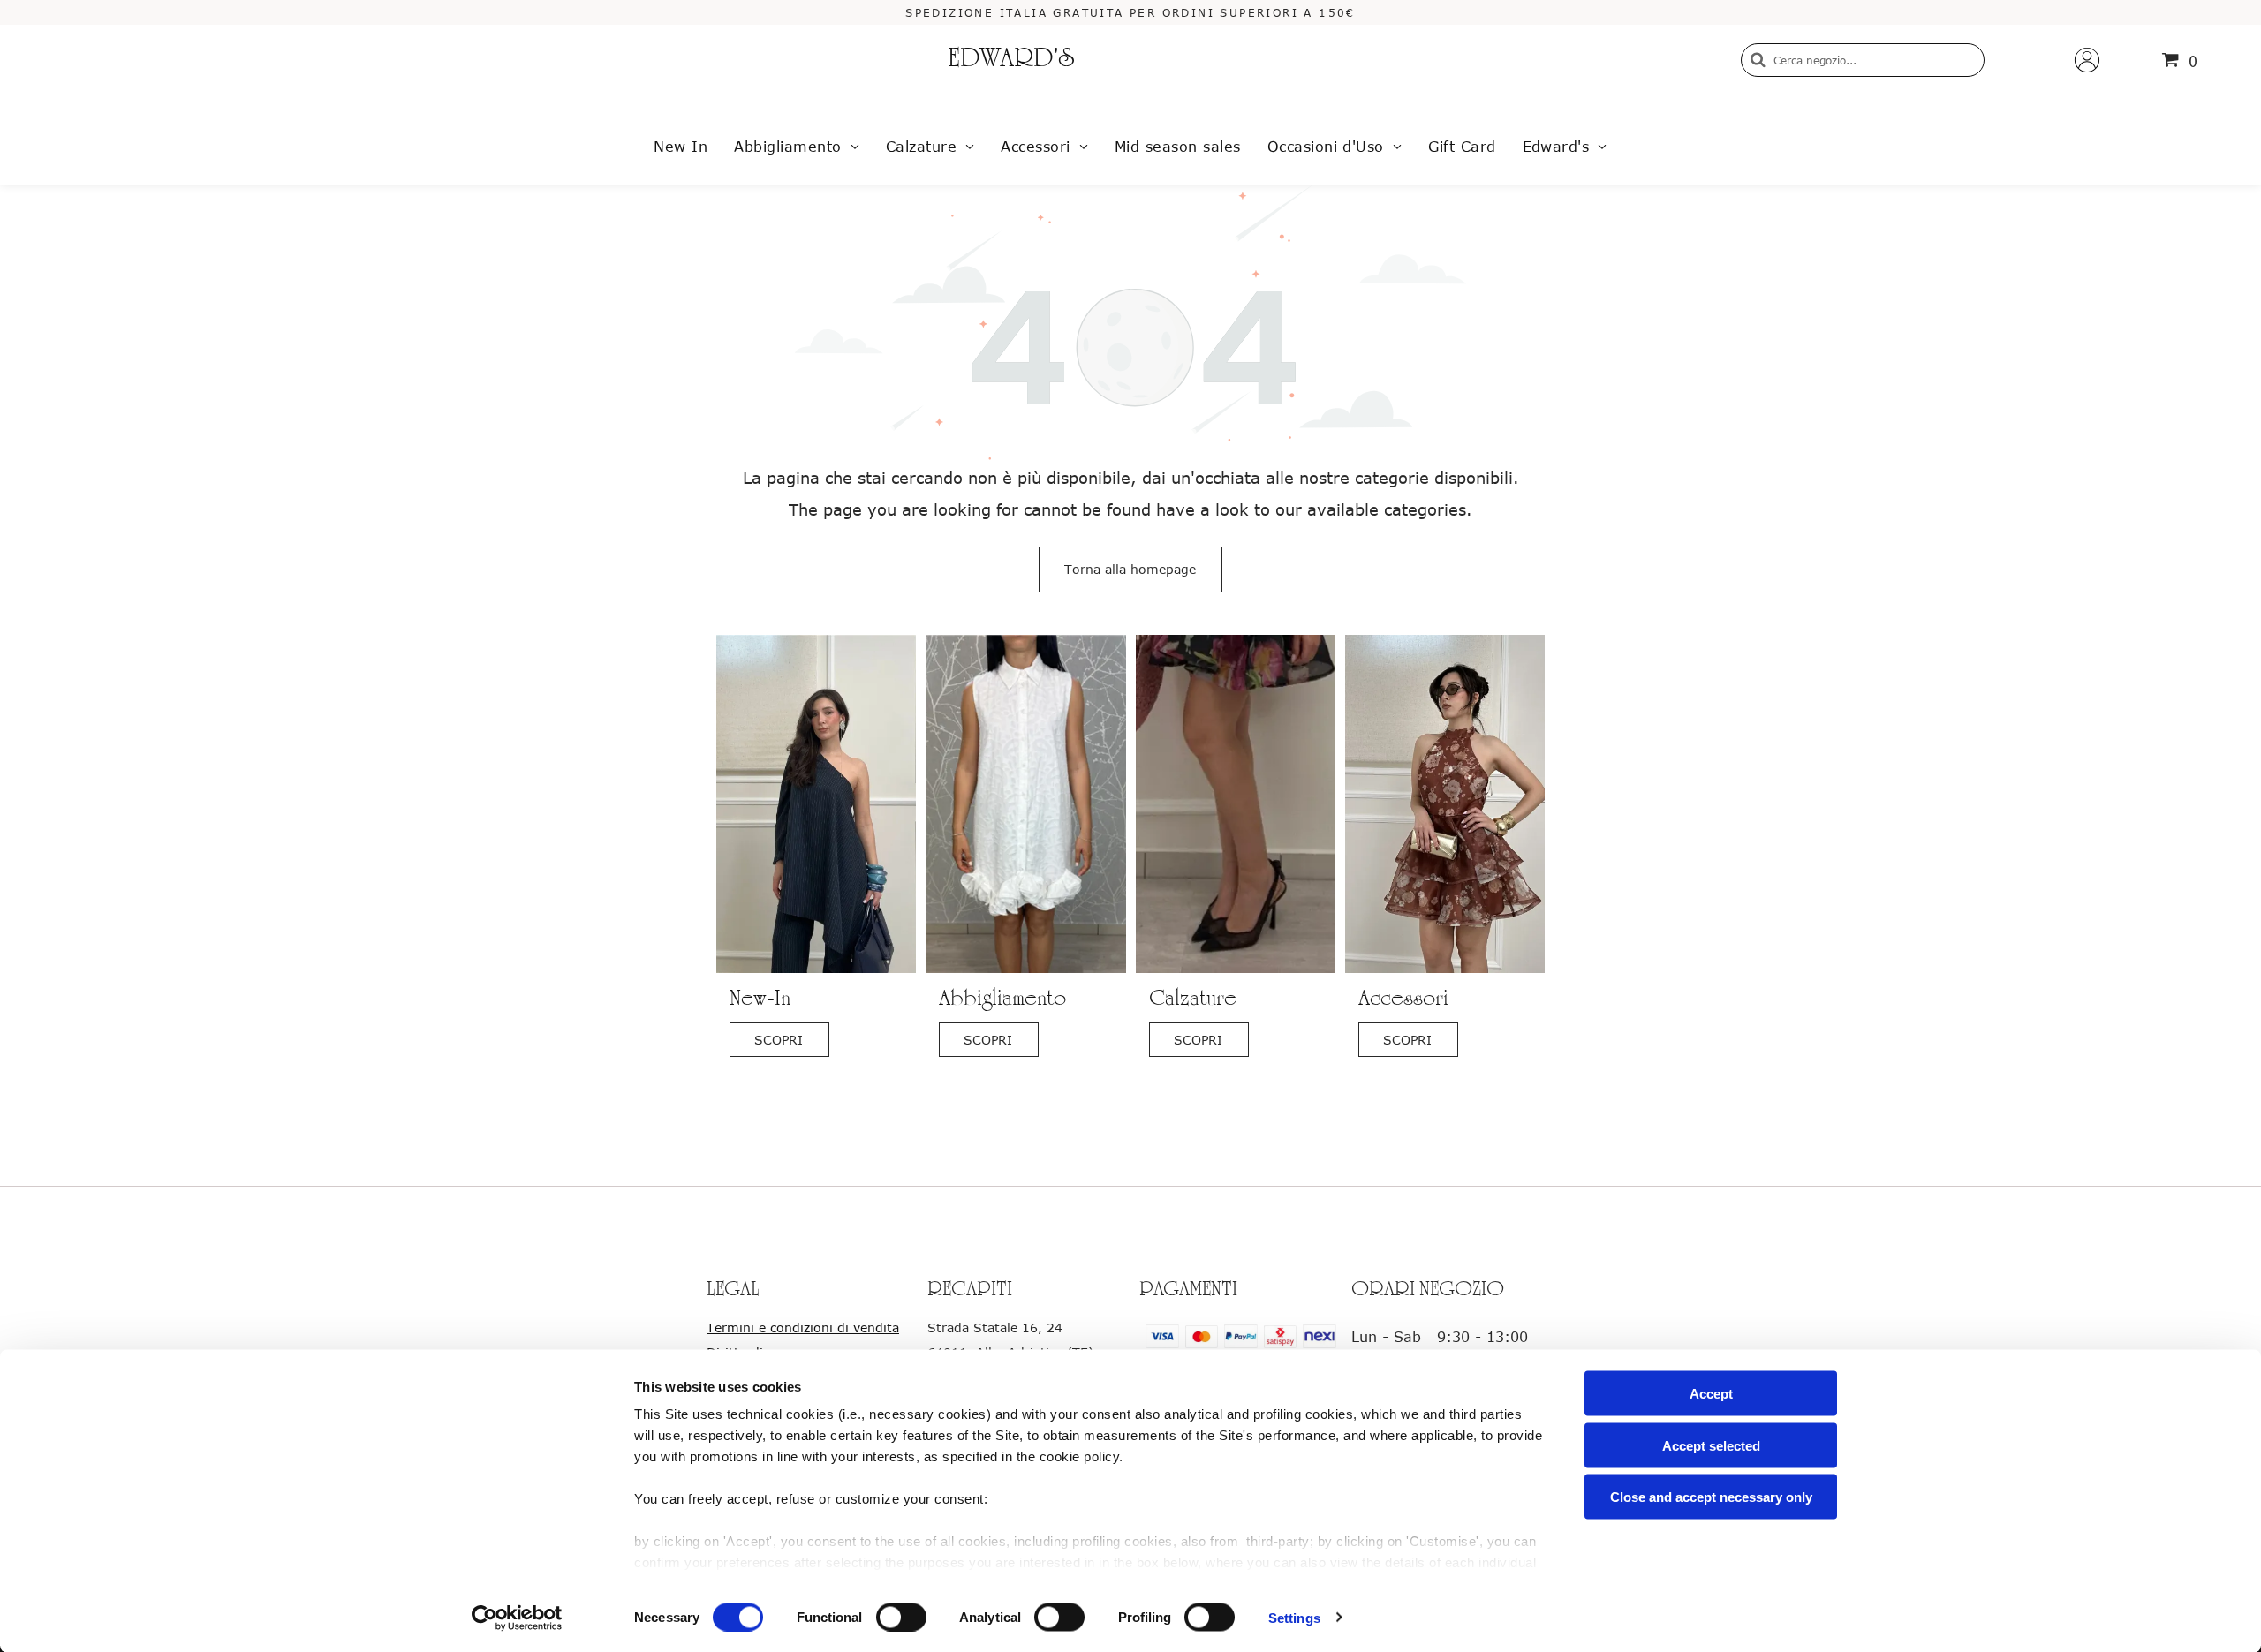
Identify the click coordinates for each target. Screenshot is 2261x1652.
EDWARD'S (1011, 60)
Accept (1711, 1394)
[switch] (901, 1617)
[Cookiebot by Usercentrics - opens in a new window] (517, 1618)
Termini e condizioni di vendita (803, 1328)
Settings (1294, 1617)
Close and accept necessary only (1711, 1497)
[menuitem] (681, 147)
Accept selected (1711, 1445)
